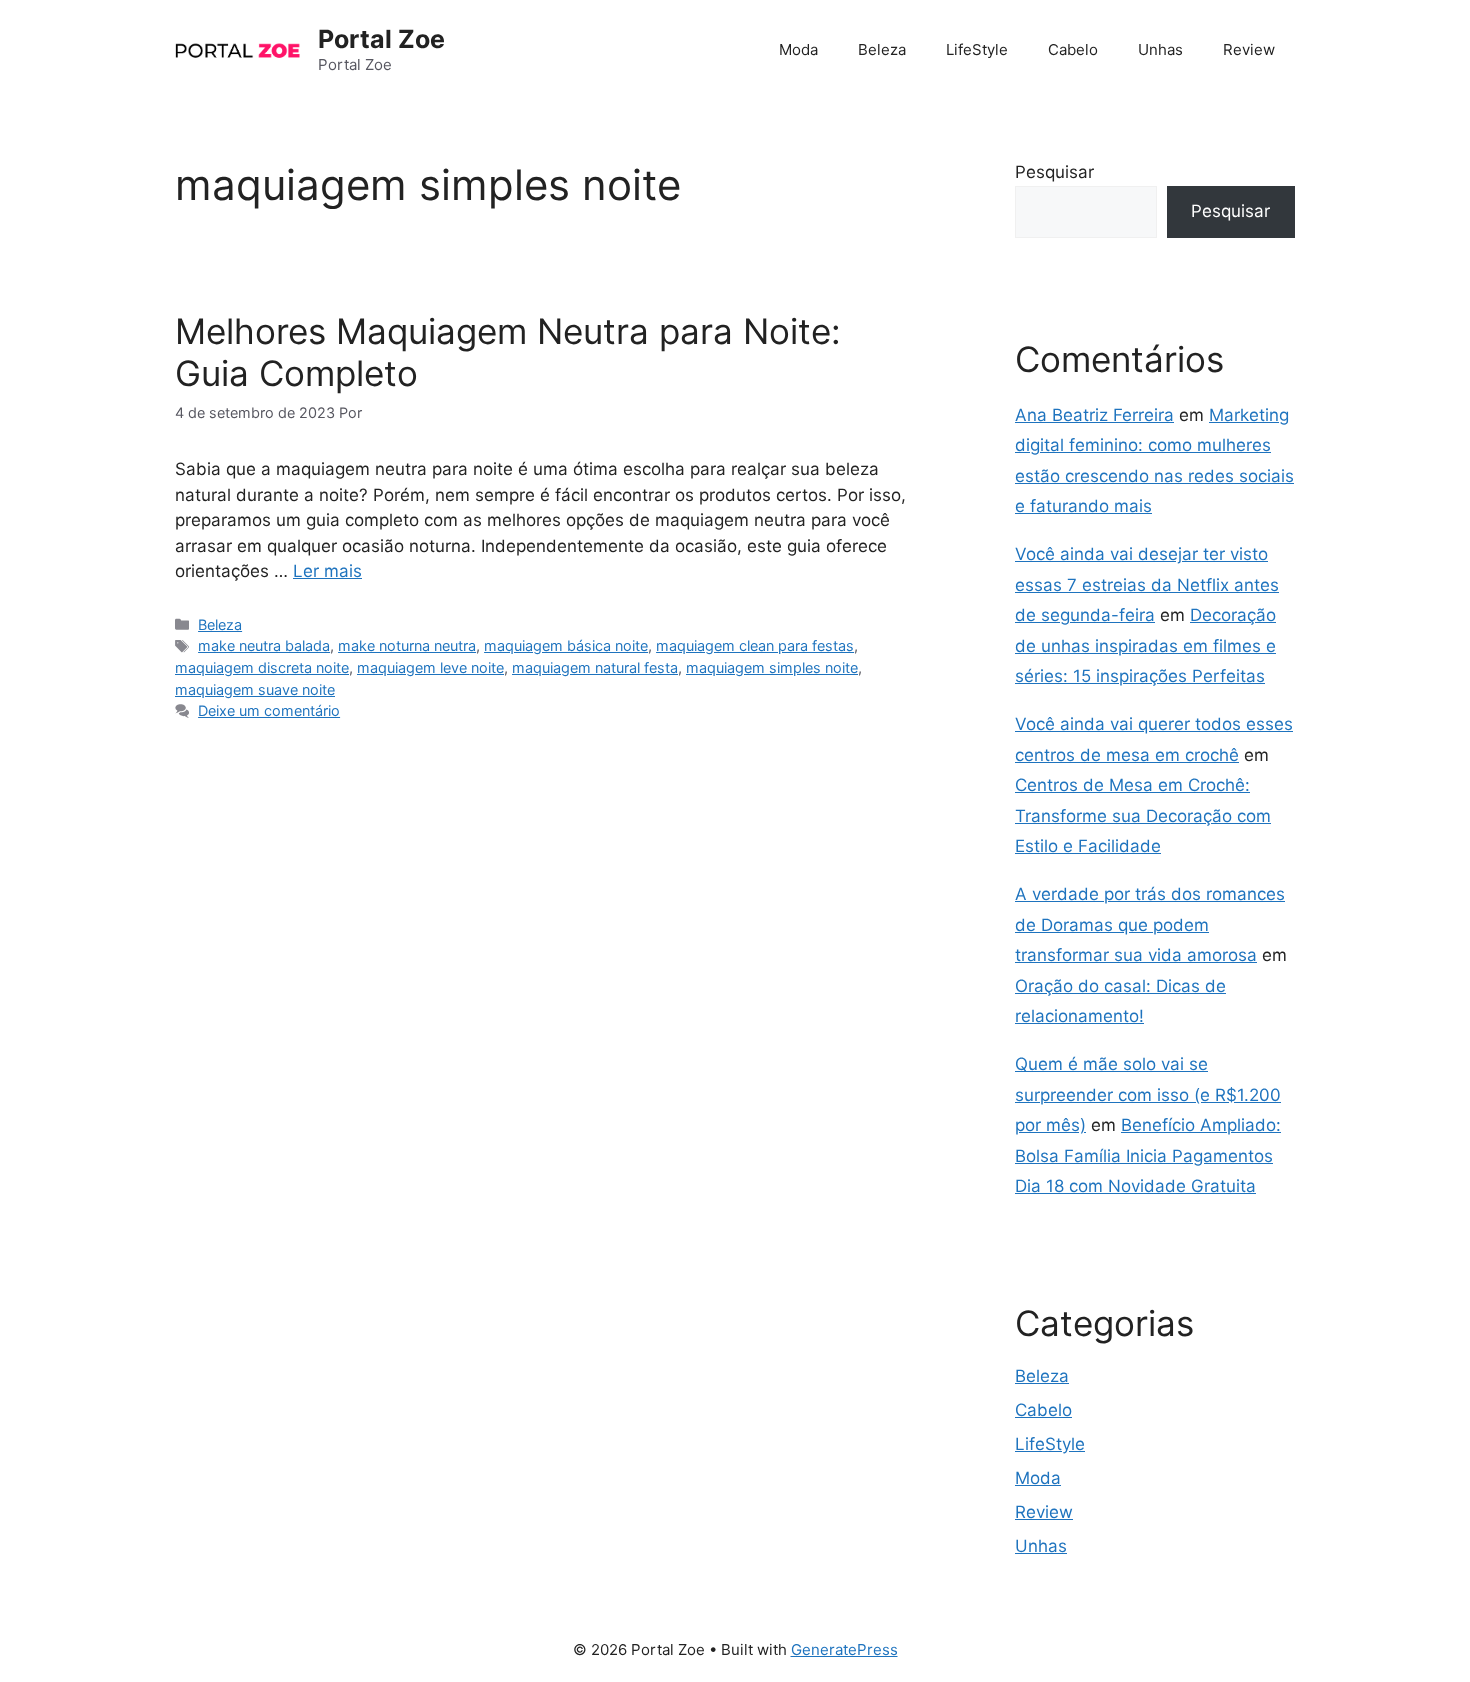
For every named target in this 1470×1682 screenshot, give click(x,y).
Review (1249, 49)
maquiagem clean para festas (755, 645)
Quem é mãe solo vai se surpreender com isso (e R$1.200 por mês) (1148, 1094)
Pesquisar (1054, 172)
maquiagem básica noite (566, 645)
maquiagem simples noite (772, 667)
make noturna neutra (407, 645)
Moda (798, 49)
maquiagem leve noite (430, 667)
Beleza (882, 49)
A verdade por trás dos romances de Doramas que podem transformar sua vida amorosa (1150, 924)
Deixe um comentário (269, 710)
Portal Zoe (381, 39)
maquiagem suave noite (255, 689)
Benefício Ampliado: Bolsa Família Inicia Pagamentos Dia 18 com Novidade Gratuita (1148, 1155)
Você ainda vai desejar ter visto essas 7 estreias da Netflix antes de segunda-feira (1147, 584)
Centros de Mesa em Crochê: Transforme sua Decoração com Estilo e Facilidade (1143, 815)
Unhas (1160, 49)
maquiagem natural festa (595, 667)
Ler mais (327, 571)
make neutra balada (264, 645)
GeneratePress (844, 1649)
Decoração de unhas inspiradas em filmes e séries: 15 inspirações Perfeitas (1145, 645)
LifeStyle (977, 49)
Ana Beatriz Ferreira (1094, 415)
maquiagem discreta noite (262, 667)
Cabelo (1073, 49)
